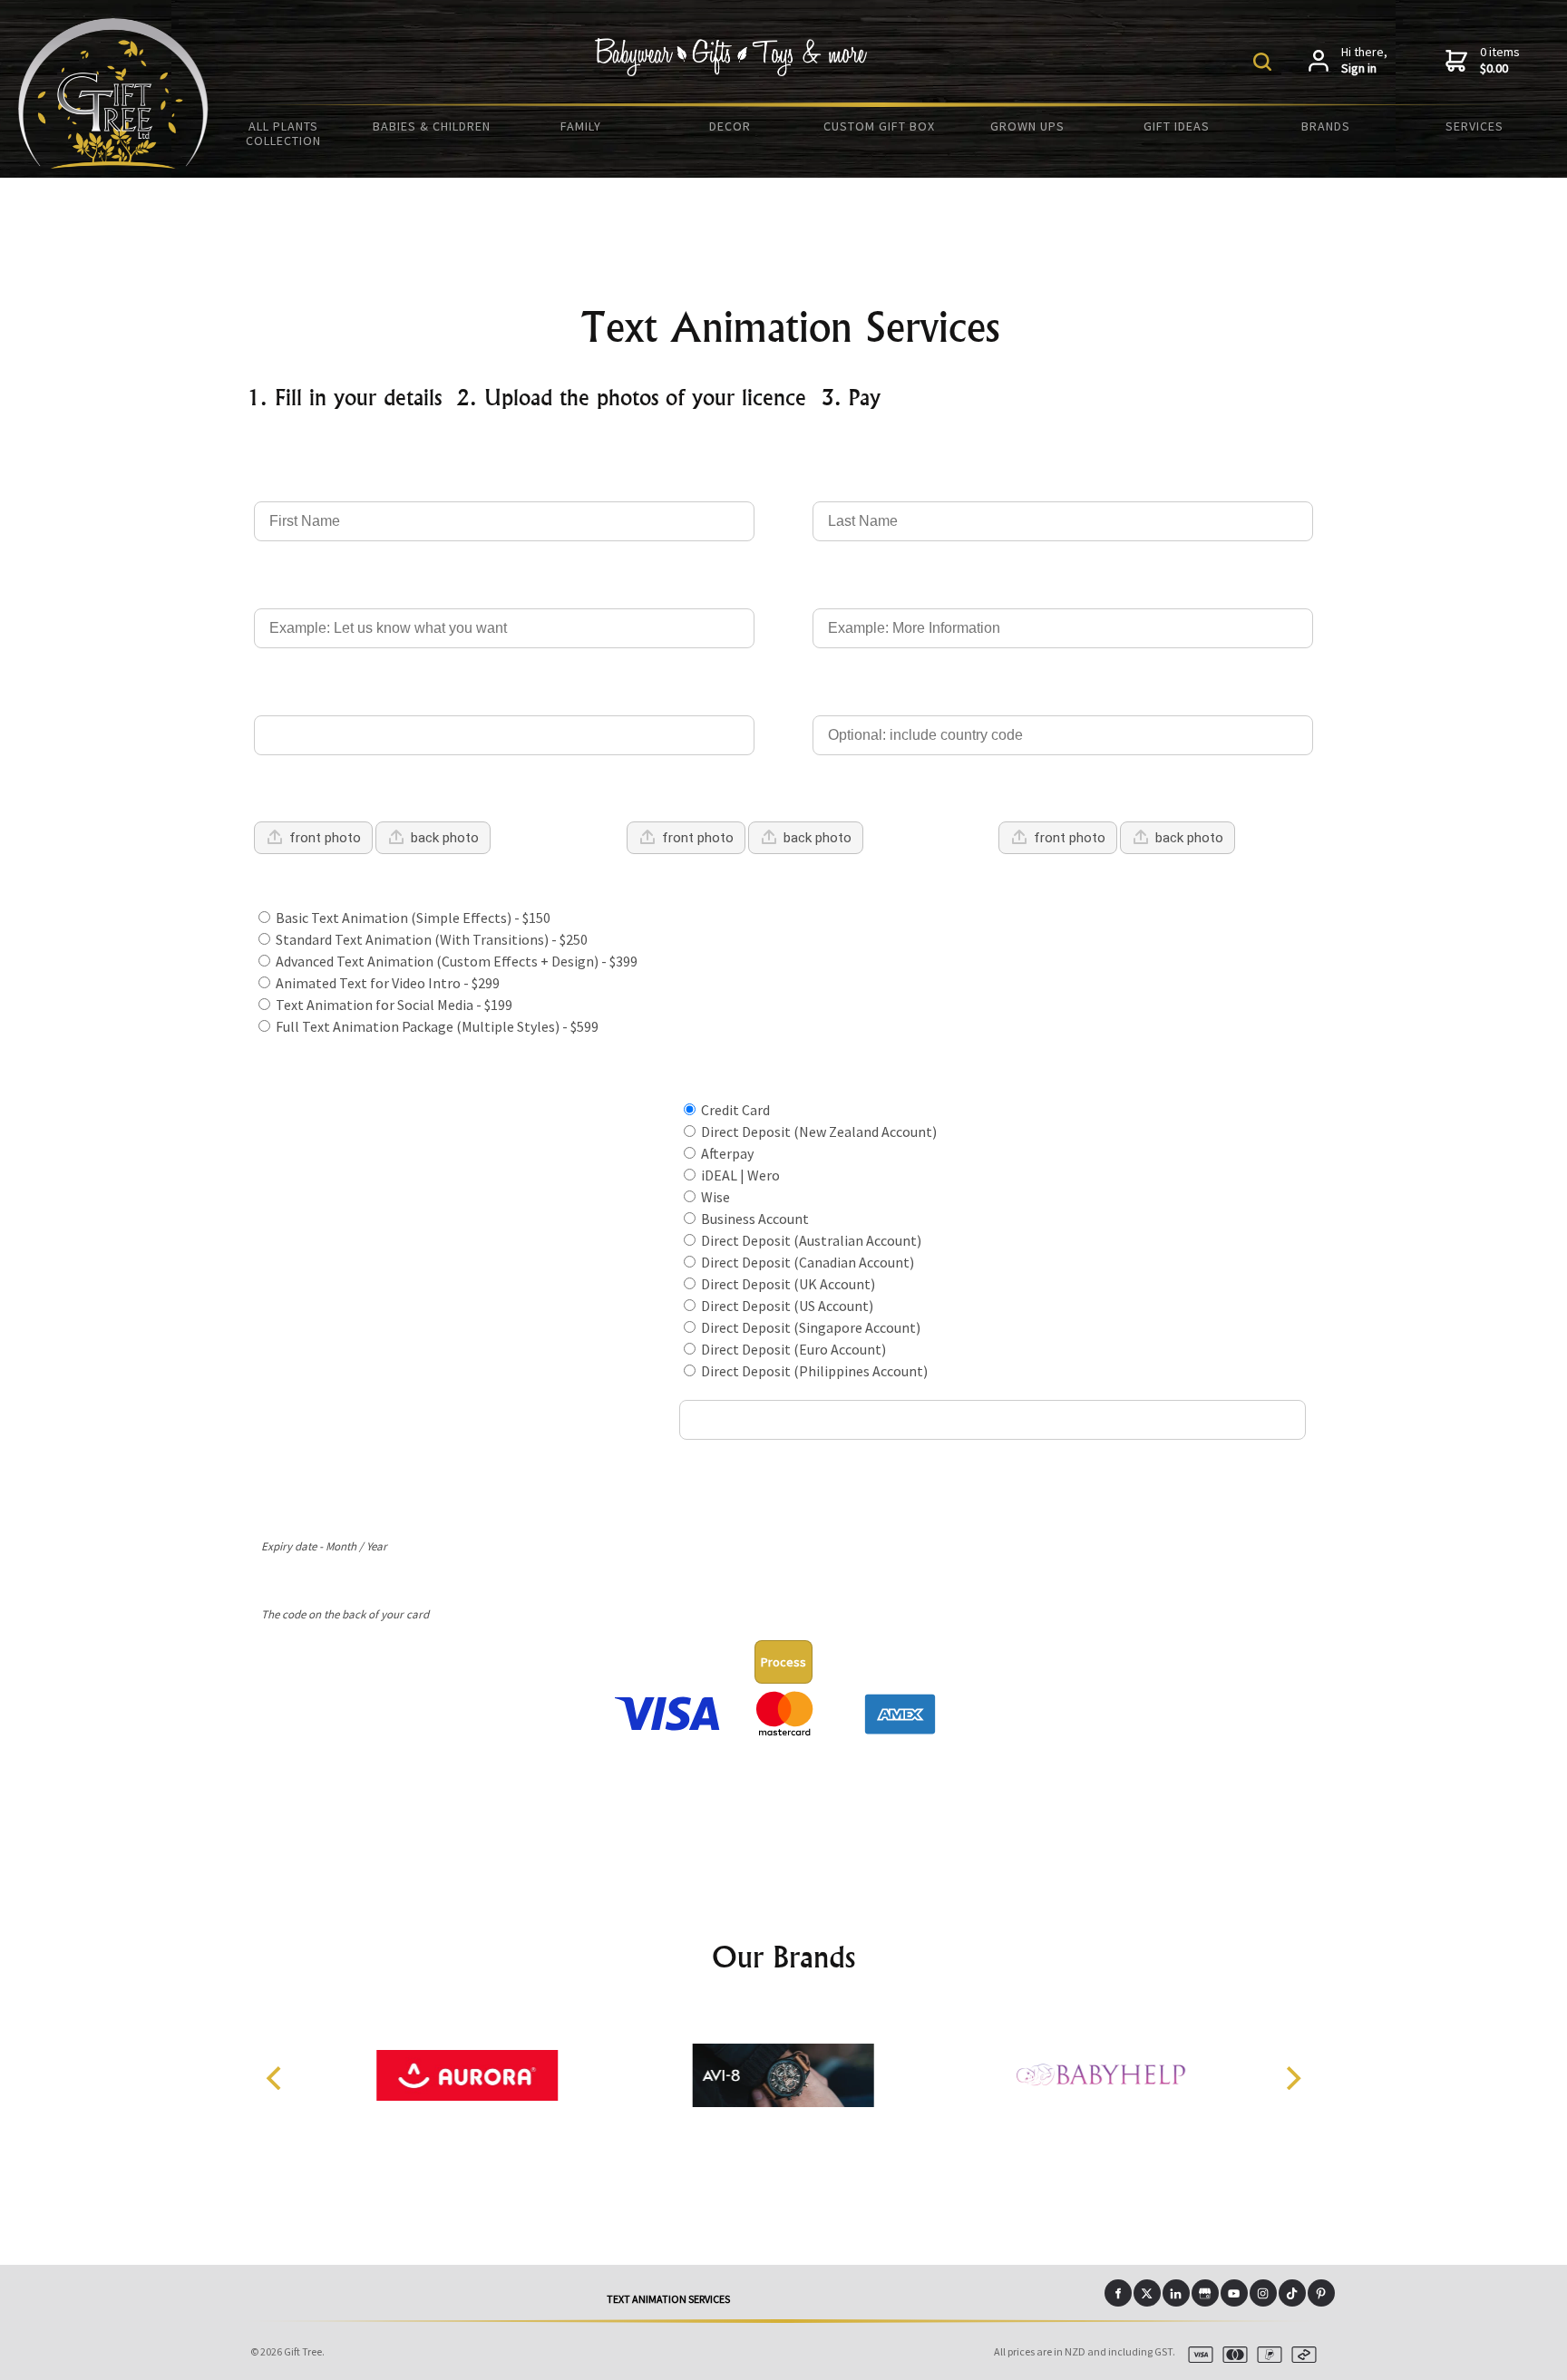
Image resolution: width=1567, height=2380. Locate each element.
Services (1475, 126)
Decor (730, 126)
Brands (1326, 126)
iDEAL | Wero (739, 1175)
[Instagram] (1263, 2293)
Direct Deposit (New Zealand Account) (818, 1132)
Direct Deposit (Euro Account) (792, 1349)
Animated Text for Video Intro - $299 (386, 983)
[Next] (1291, 2078)
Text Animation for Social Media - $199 (393, 1005)
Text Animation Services (668, 2299)
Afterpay (726, 1153)
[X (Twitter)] (1147, 2293)
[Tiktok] (1292, 2293)
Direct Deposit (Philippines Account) (813, 1371)
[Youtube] (1234, 2293)
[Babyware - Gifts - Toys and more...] (113, 163)
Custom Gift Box (879, 126)
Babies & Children (432, 126)
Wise (714, 1197)
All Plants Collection (283, 133)
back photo (445, 838)
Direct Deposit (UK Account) (787, 1284)
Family (581, 126)
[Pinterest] (1321, 2293)
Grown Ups (1027, 126)
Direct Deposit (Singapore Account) (809, 1327)
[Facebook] (1118, 2293)
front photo (325, 838)
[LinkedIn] (1176, 2293)
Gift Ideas (1177, 126)
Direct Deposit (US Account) (786, 1306)
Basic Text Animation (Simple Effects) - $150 (412, 918)
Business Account (754, 1219)
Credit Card (734, 1110)
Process (783, 1662)
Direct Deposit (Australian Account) (810, 1240)
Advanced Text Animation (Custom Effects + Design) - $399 (455, 961)
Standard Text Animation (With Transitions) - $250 (430, 939)
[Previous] (276, 2078)
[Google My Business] (1205, 2293)
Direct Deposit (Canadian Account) (806, 1262)
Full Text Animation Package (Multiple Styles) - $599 (436, 1026)
